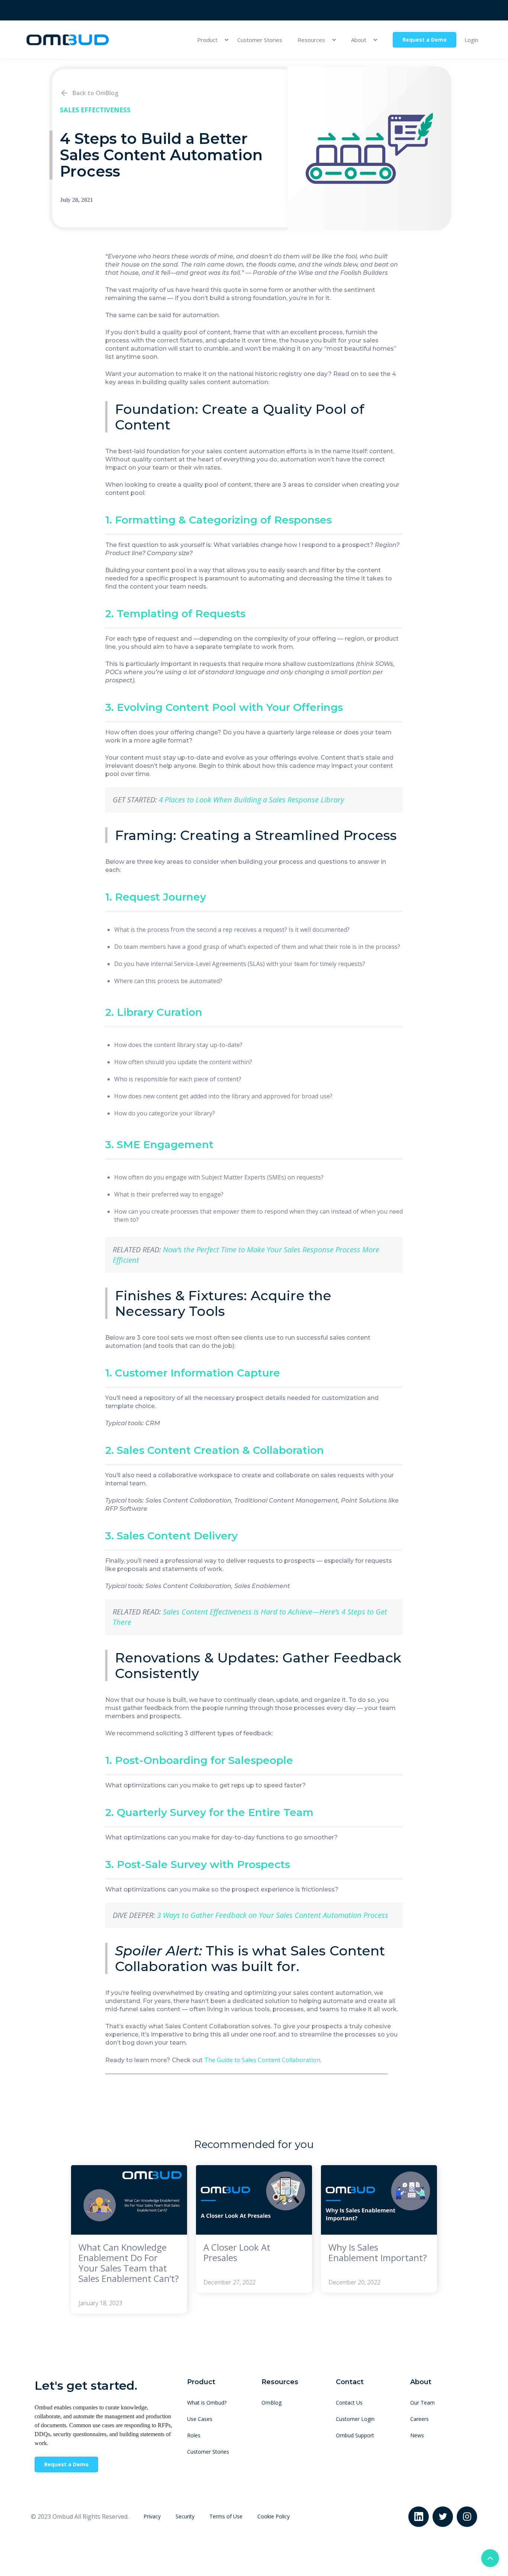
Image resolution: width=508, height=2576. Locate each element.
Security (185, 2516)
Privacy (152, 2516)
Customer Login (355, 2419)
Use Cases (200, 2419)
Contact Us (349, 2403)
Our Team (422, 2403)
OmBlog (271, 2403)
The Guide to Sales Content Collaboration (262, 2060)
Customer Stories (260, 40)
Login (471, 40)
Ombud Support (355, 2435)
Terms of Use (226, 2516)
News (417, 2435)
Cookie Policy (274, 2516)
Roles (194, 2435)
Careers (419, 2419)
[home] (68, 40)
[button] (210, 40)
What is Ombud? (207, 2403)
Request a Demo (425, 40)
